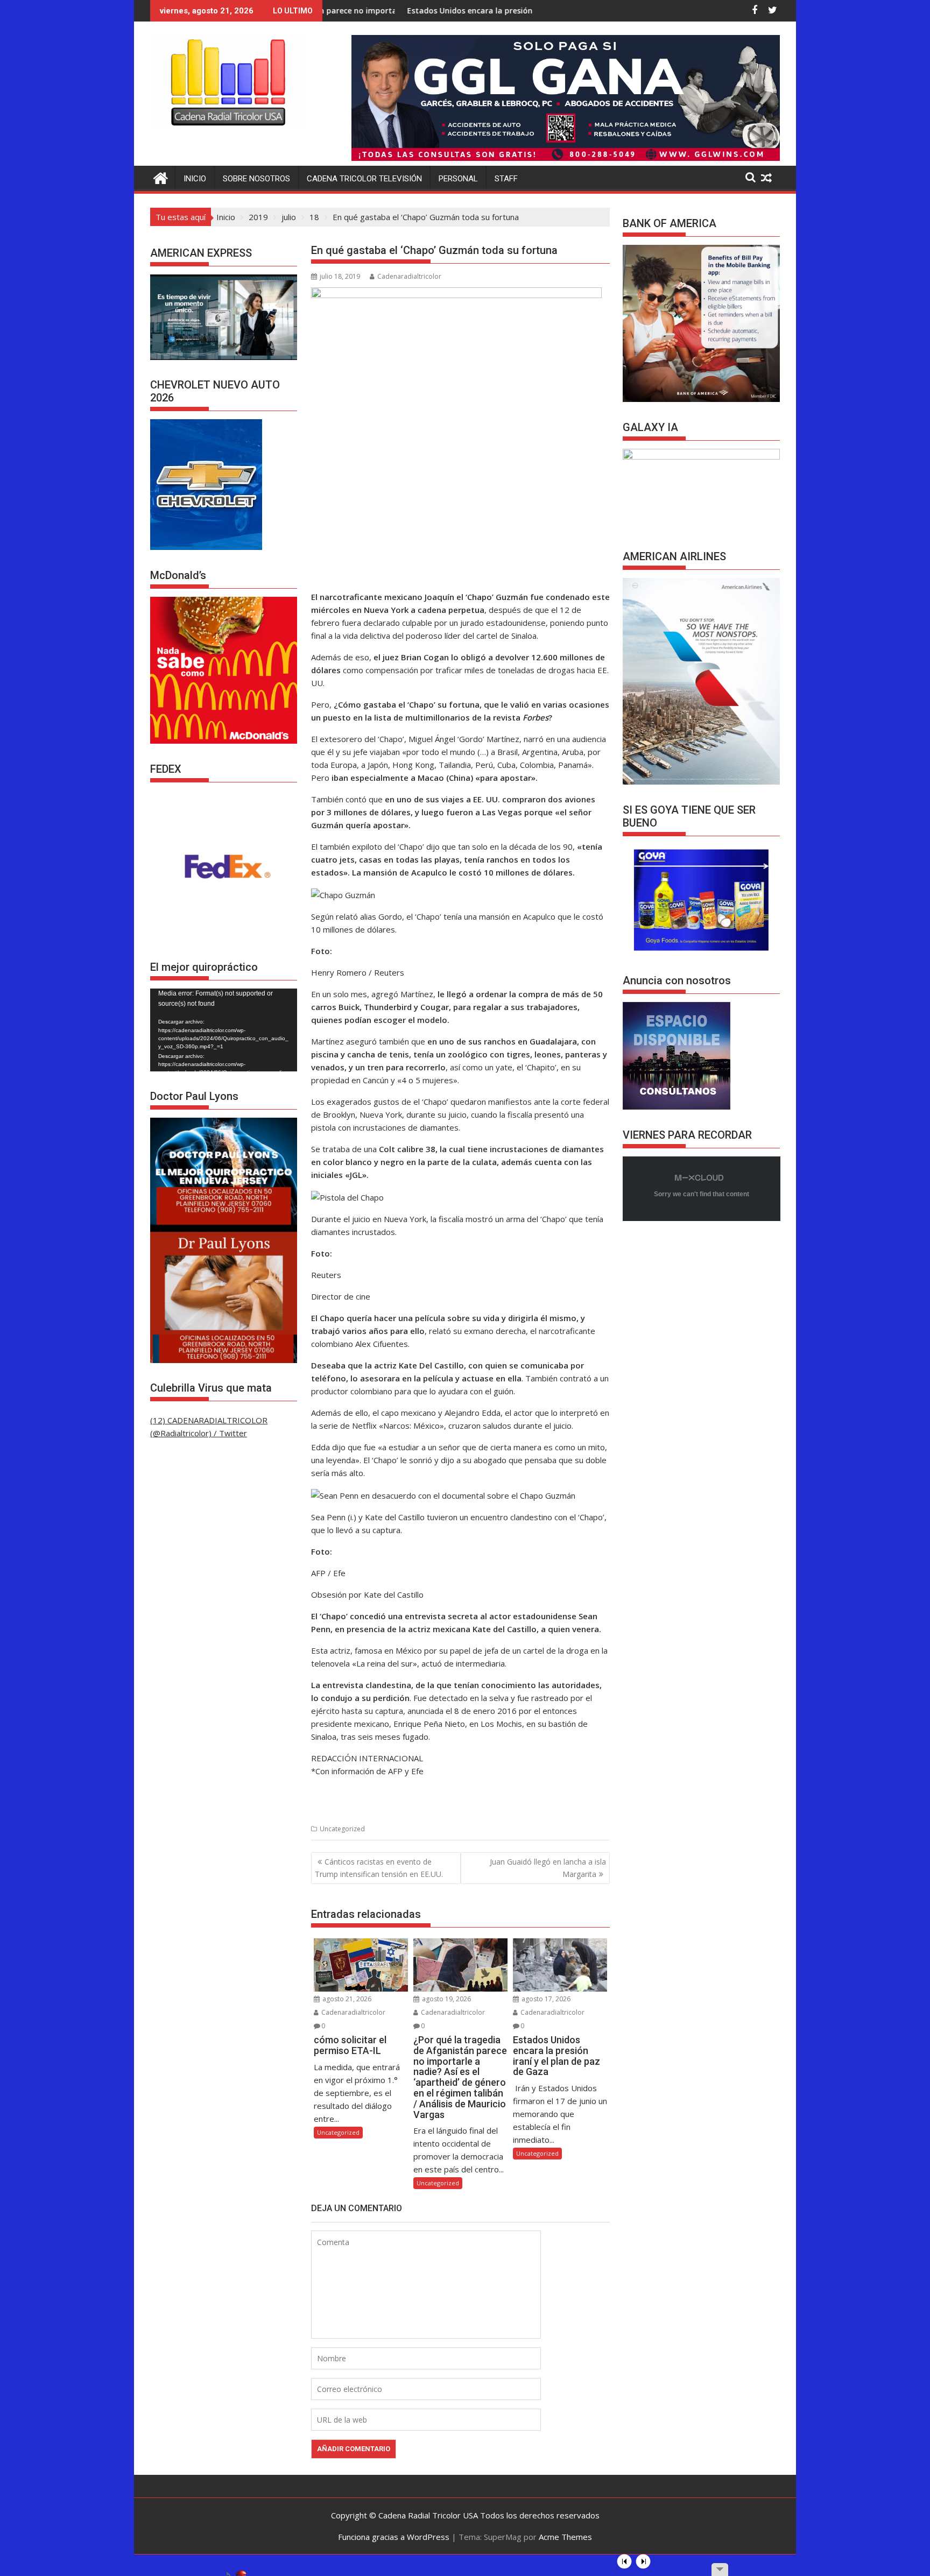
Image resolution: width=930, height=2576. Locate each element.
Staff (506, 179)
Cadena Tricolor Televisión (364, 179)
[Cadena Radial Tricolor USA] (161, 177)
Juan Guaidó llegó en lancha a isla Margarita (548, 1868)
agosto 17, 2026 (545, 1999)
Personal (458, 179)
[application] (224, 1030)
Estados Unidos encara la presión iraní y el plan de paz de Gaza (411, 10)
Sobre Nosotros (256, 179)
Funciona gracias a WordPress (394, 2537)
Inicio (195, 179)
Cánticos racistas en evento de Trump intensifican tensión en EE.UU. (379, 1868)
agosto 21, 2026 (346, 1999)
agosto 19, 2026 (446, 1999)
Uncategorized (342, 1829)
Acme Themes (565, 2537)
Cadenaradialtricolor (409, 276)
